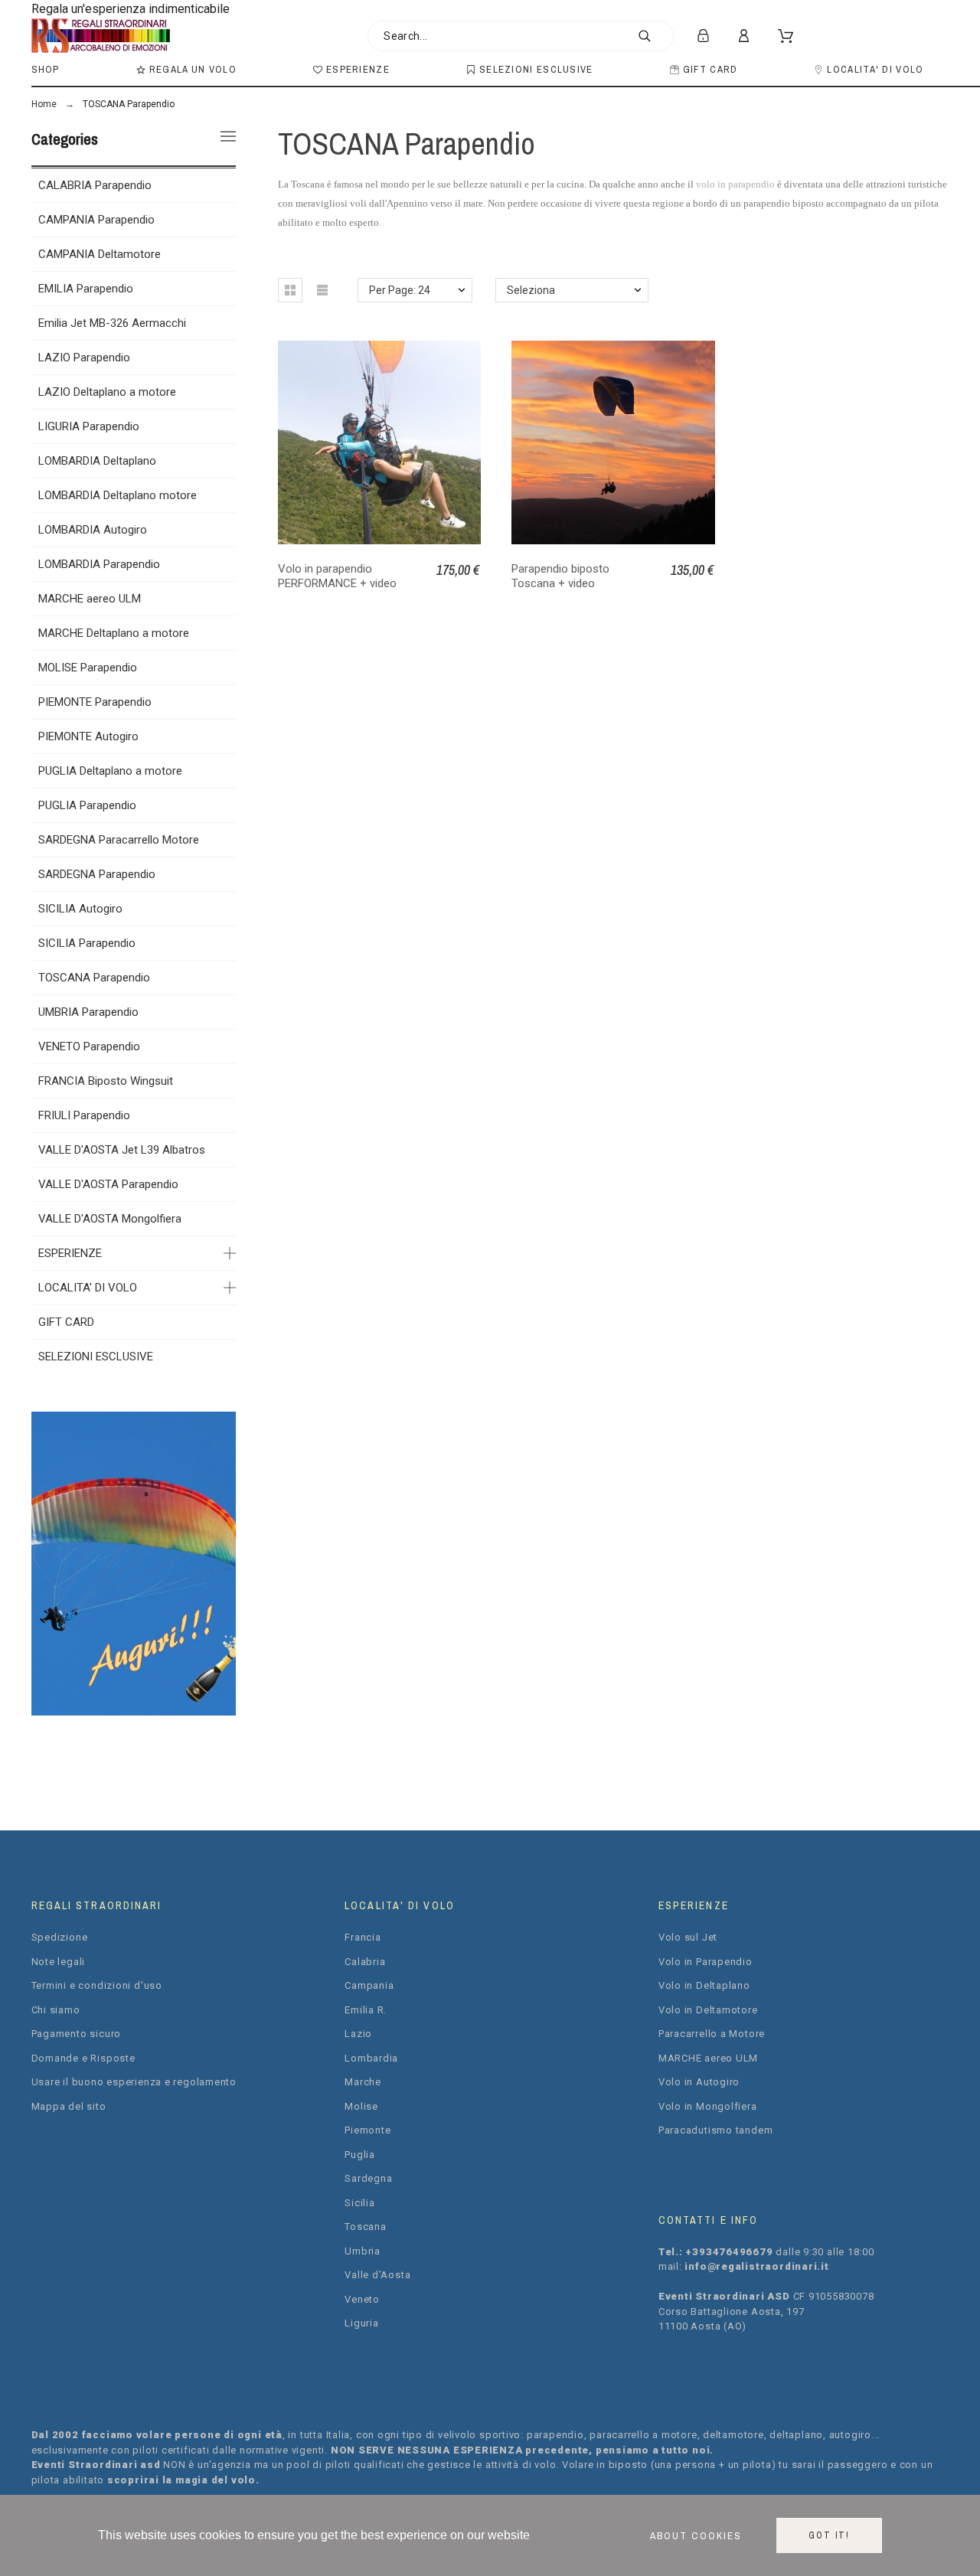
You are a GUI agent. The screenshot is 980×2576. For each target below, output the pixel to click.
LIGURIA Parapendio (89, 426)
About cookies (696, 2535)
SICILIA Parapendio (87, 943)
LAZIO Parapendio (84, 358)
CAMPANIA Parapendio (96, 220)
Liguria (361, 2323)
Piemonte (367, 2130)
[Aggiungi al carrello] (617, 442)
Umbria (363, 2251)
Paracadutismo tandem (716, 2130)
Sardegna (368, 2178)
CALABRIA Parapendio (95, 185)
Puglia (360, 2155)
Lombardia (371, 2058)
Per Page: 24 (400, 290)
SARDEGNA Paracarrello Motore (119, 840)
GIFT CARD (66, 1322)
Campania (369, 1985)
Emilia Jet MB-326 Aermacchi (112, 323)
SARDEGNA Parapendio (97, 874)
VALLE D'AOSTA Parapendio (108, 1184)
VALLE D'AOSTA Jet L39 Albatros (122, 1150)
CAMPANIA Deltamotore (100, 254)
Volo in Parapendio (706, 1962)
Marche (363, 2082)
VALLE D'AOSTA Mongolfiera (110, 1219)
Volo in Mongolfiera (708, 2106)
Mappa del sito (69, 2106)
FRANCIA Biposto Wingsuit (106, 1081)
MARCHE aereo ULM (90, 599)
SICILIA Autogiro (80, 909)
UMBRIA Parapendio (88, 1012)
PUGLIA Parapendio (87, 805)
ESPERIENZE (70, 1253)
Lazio (358, 2034)
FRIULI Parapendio (84, 1115)
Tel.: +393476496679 (717, 2252)
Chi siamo (56, 2010)
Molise (361, 2106)
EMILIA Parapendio (86, 289)
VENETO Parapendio (89, 1046)
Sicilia (359, 2203)
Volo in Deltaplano (704, 1985)
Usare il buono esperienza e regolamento (134, 2082)
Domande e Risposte (83, 2058)
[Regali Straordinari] (101, 36)
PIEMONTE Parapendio (95, 702)
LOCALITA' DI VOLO (88, 1288)
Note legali (59, 1962)
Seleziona (531, 290)
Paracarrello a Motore (712, 2034)
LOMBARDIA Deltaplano (97, 461)
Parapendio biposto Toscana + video (560, 576)
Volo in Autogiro (699, 2082)
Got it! (829, 2535)
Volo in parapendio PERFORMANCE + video (337, 576)
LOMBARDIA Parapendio (99, 564)
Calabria (365, 1962)
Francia (363, 1937)
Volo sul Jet (688, 1937)
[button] (290, 290)
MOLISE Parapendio (88, 668)
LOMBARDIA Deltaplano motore (118, 495)
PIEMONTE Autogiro (88, 736)
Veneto (362, 2299)
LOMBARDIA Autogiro (93, 530)
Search (655, 36)
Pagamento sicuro (76, 2034)
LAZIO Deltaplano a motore (107, 392)
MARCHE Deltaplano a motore (114, 633)
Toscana (365, 2227)
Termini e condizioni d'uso (97, 1985)
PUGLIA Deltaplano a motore (110, 771)
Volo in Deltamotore (708, 2010)
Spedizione (60, 1937)
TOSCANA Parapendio (94, 978)
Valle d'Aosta (377, 2275)
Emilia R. (366, 2010)
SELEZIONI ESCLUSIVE (96, 1357)
